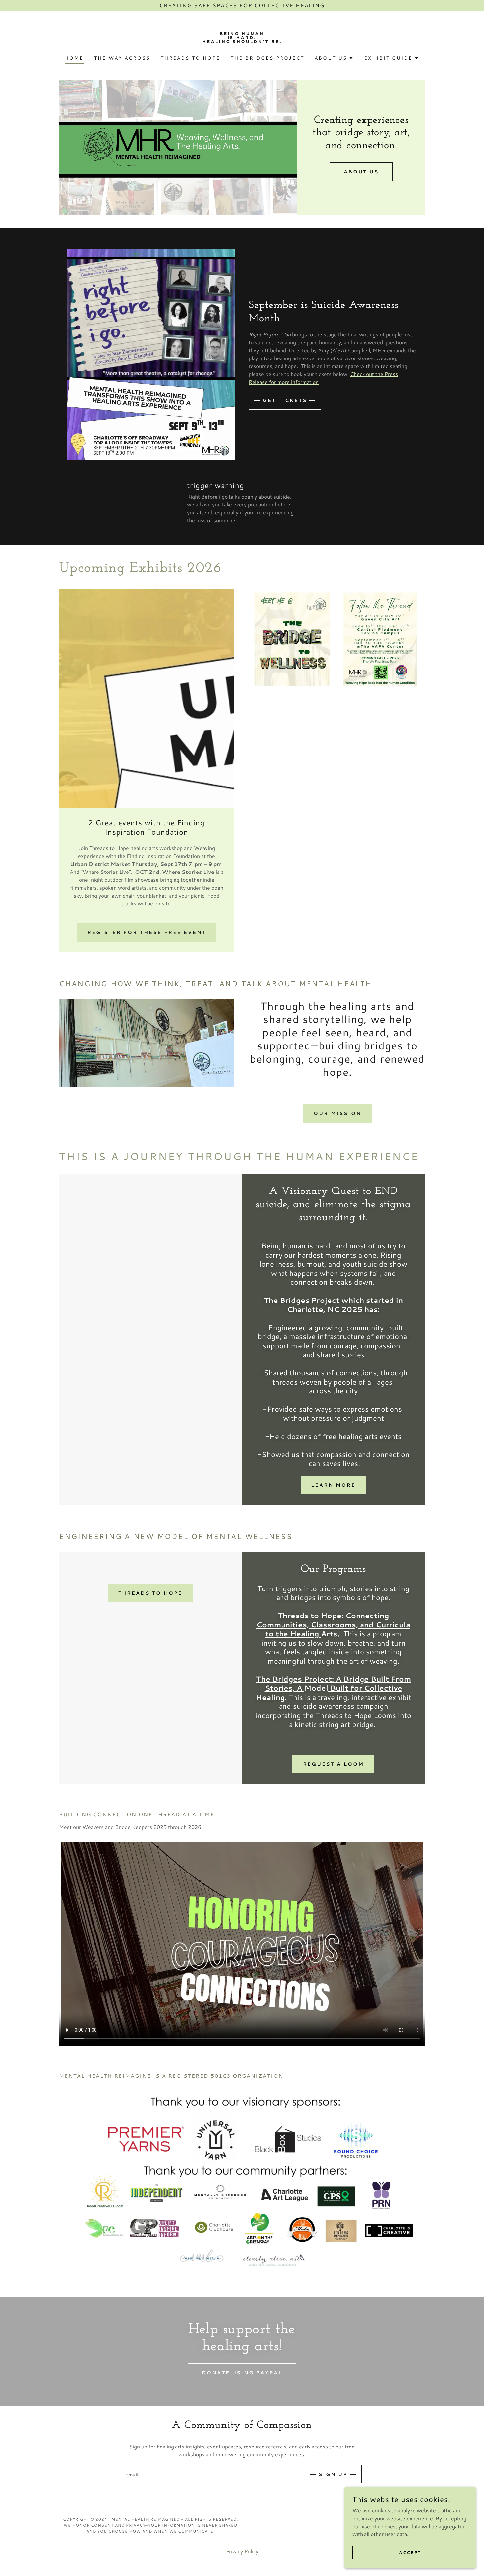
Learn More (333, 1485)
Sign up (333, 2474)
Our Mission (337, 1113)
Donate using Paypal (242, 2373)
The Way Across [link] (122, 58)
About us (361, 172)
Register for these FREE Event (147, 932)
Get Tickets (285, 400)
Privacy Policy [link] (242, 2551)
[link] (242, 41)
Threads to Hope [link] (190, 58)
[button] (334, 58)
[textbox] (209, 2474)
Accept (410, 2552)
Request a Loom (333, 1764)
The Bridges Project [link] (268, 58)
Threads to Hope (150, 1593)
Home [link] (74, 58)
